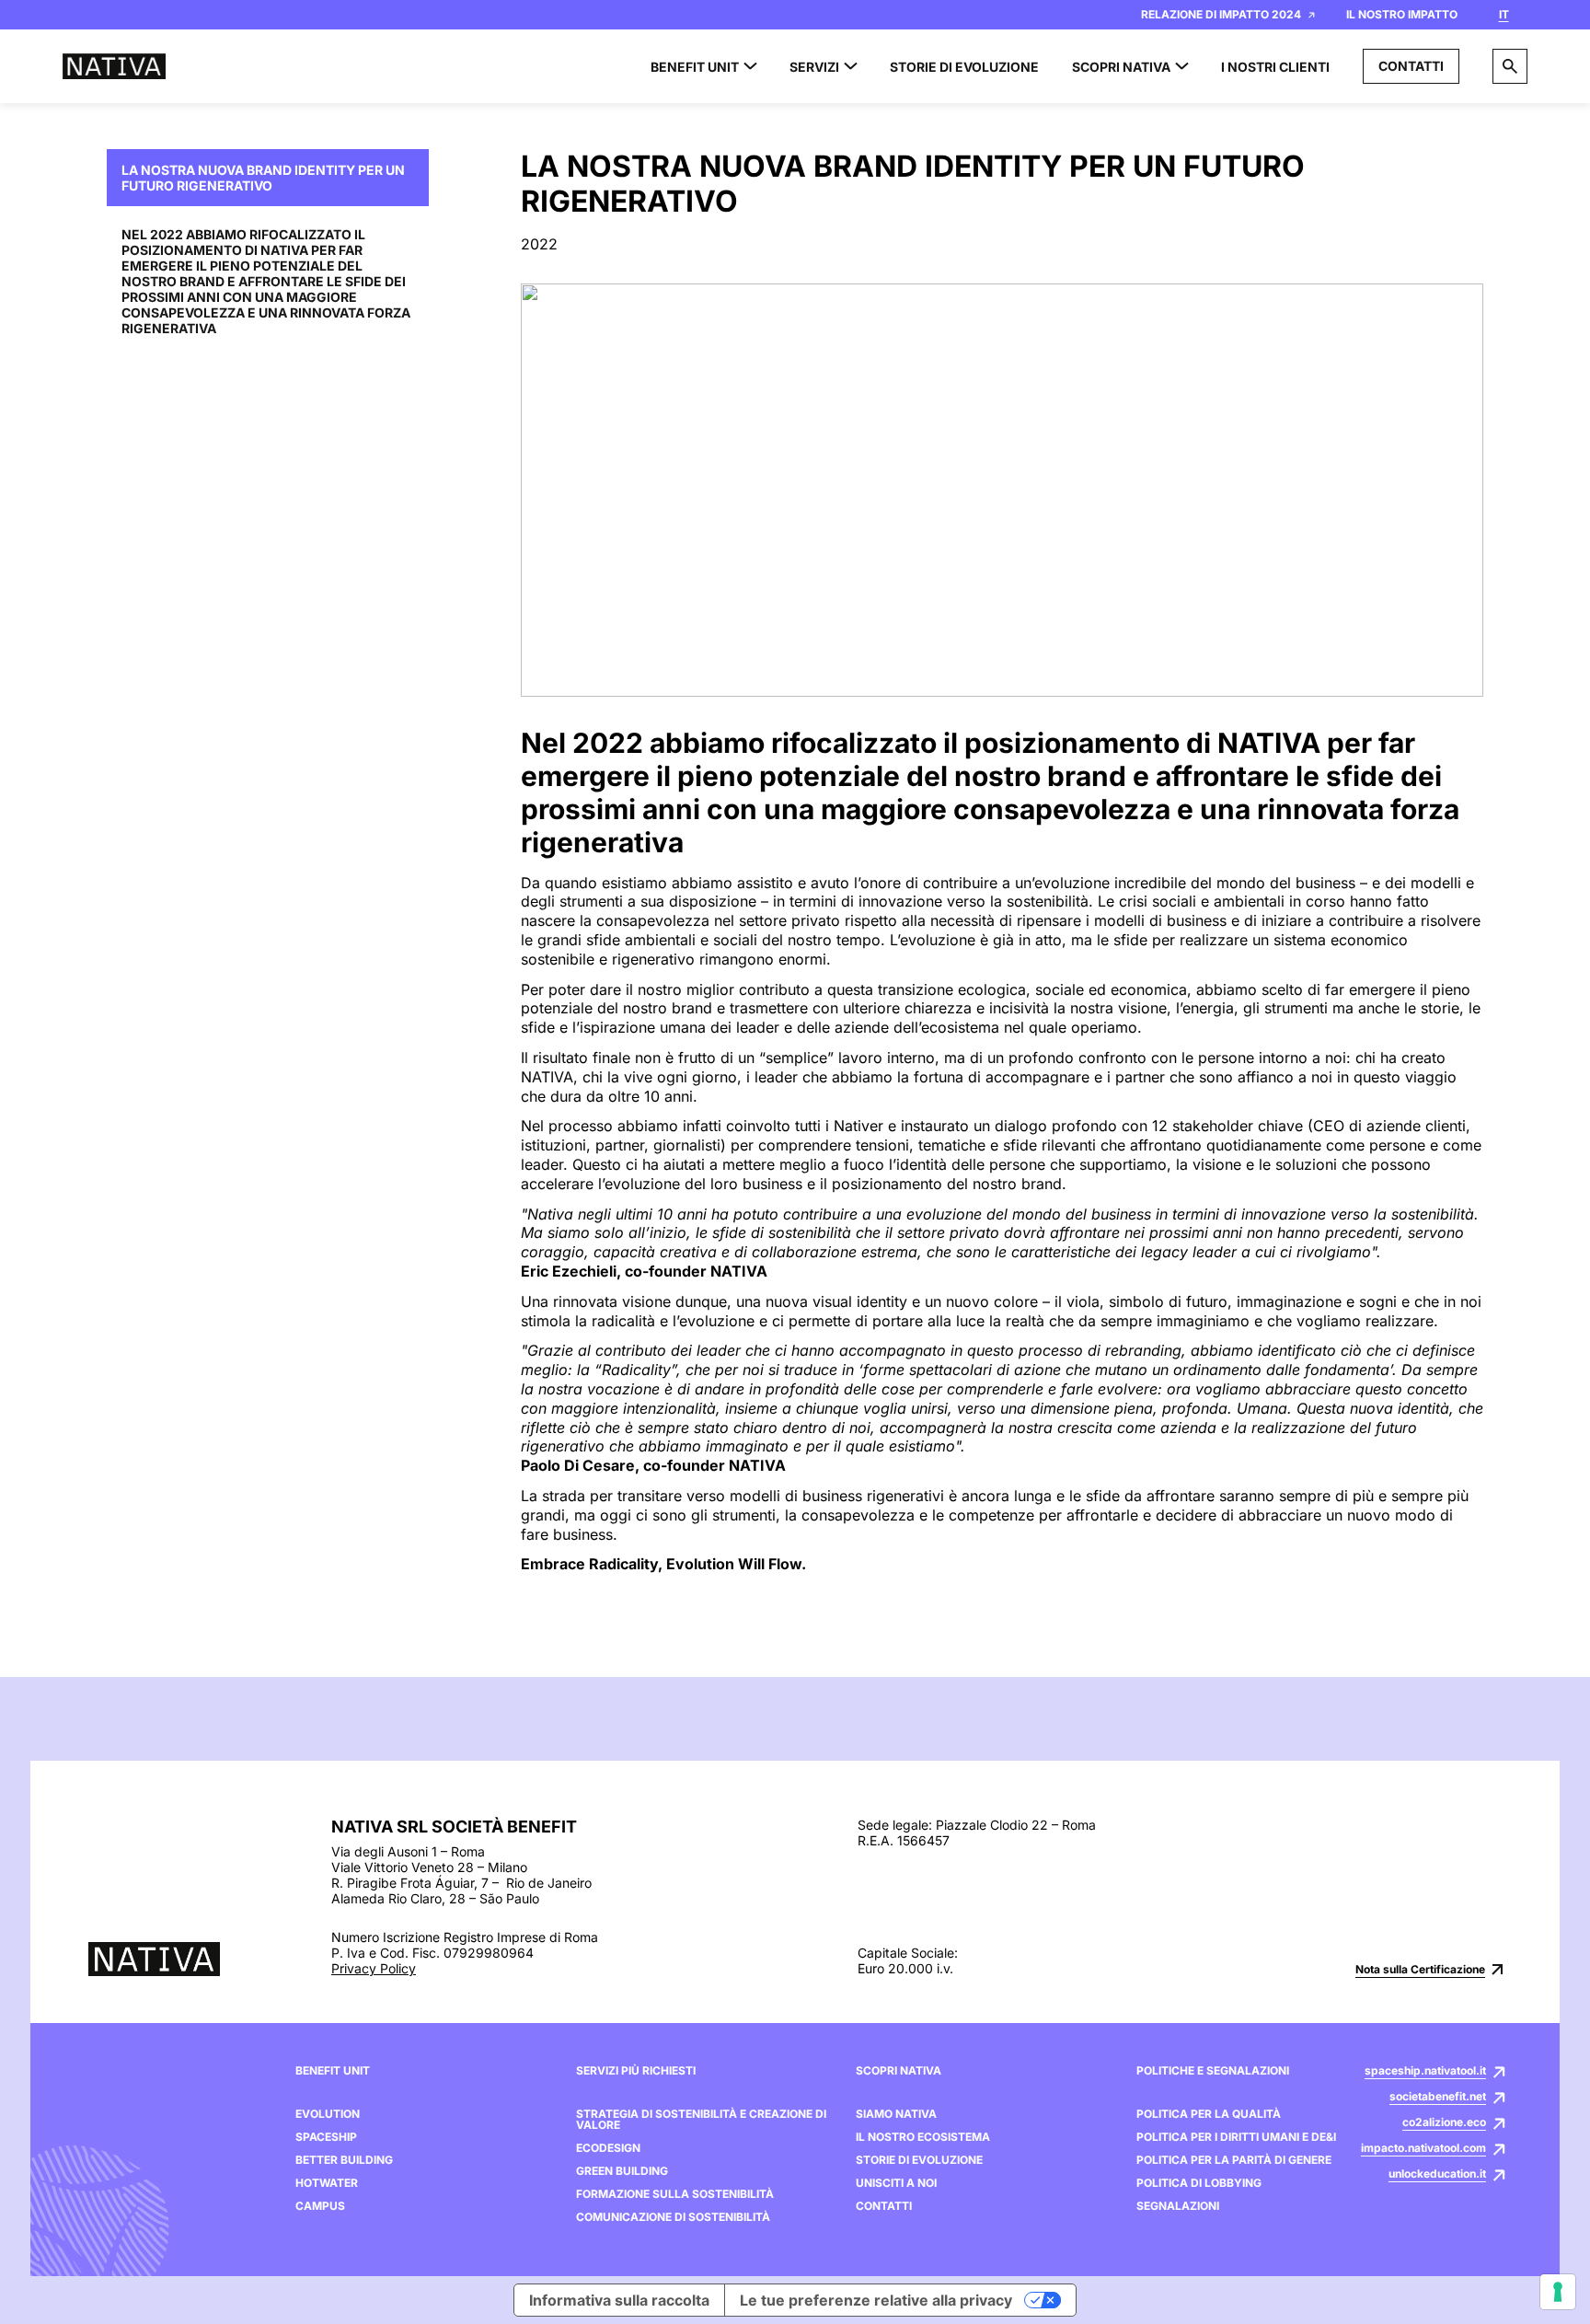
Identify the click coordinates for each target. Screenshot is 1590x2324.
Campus (320, 2206)
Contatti (1411, 66)
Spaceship (326, 2137)
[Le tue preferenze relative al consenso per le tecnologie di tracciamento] (1558, 2292)
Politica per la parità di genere (1234, 2160)
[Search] (1510, 66)
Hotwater (327, 2183)
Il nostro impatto (1402, 14)
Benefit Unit (333, 2071)
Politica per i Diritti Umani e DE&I (1236, 2137)
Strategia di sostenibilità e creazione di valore (701, 2120)
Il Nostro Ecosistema (923, 2137)
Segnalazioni (1178, 2206)
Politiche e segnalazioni (1213, 2071)
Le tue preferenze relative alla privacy (876, 2300)
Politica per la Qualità (1209, 2114)
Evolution (328, 2114)
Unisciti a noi (896, 2183)
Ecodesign (608, 2148)
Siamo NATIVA (896, 2114)
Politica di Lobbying (1199, 2183)
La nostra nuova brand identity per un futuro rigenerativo (263, 178)
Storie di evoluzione (919, 2160)
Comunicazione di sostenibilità (673, 2217)
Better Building (344, 2160)
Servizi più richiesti (636, 2071)
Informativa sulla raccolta (619, 2300)
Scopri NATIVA (899, 2071)
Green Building (622, 2171)
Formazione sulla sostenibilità (675, 2194)
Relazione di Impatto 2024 (1221, 14)
